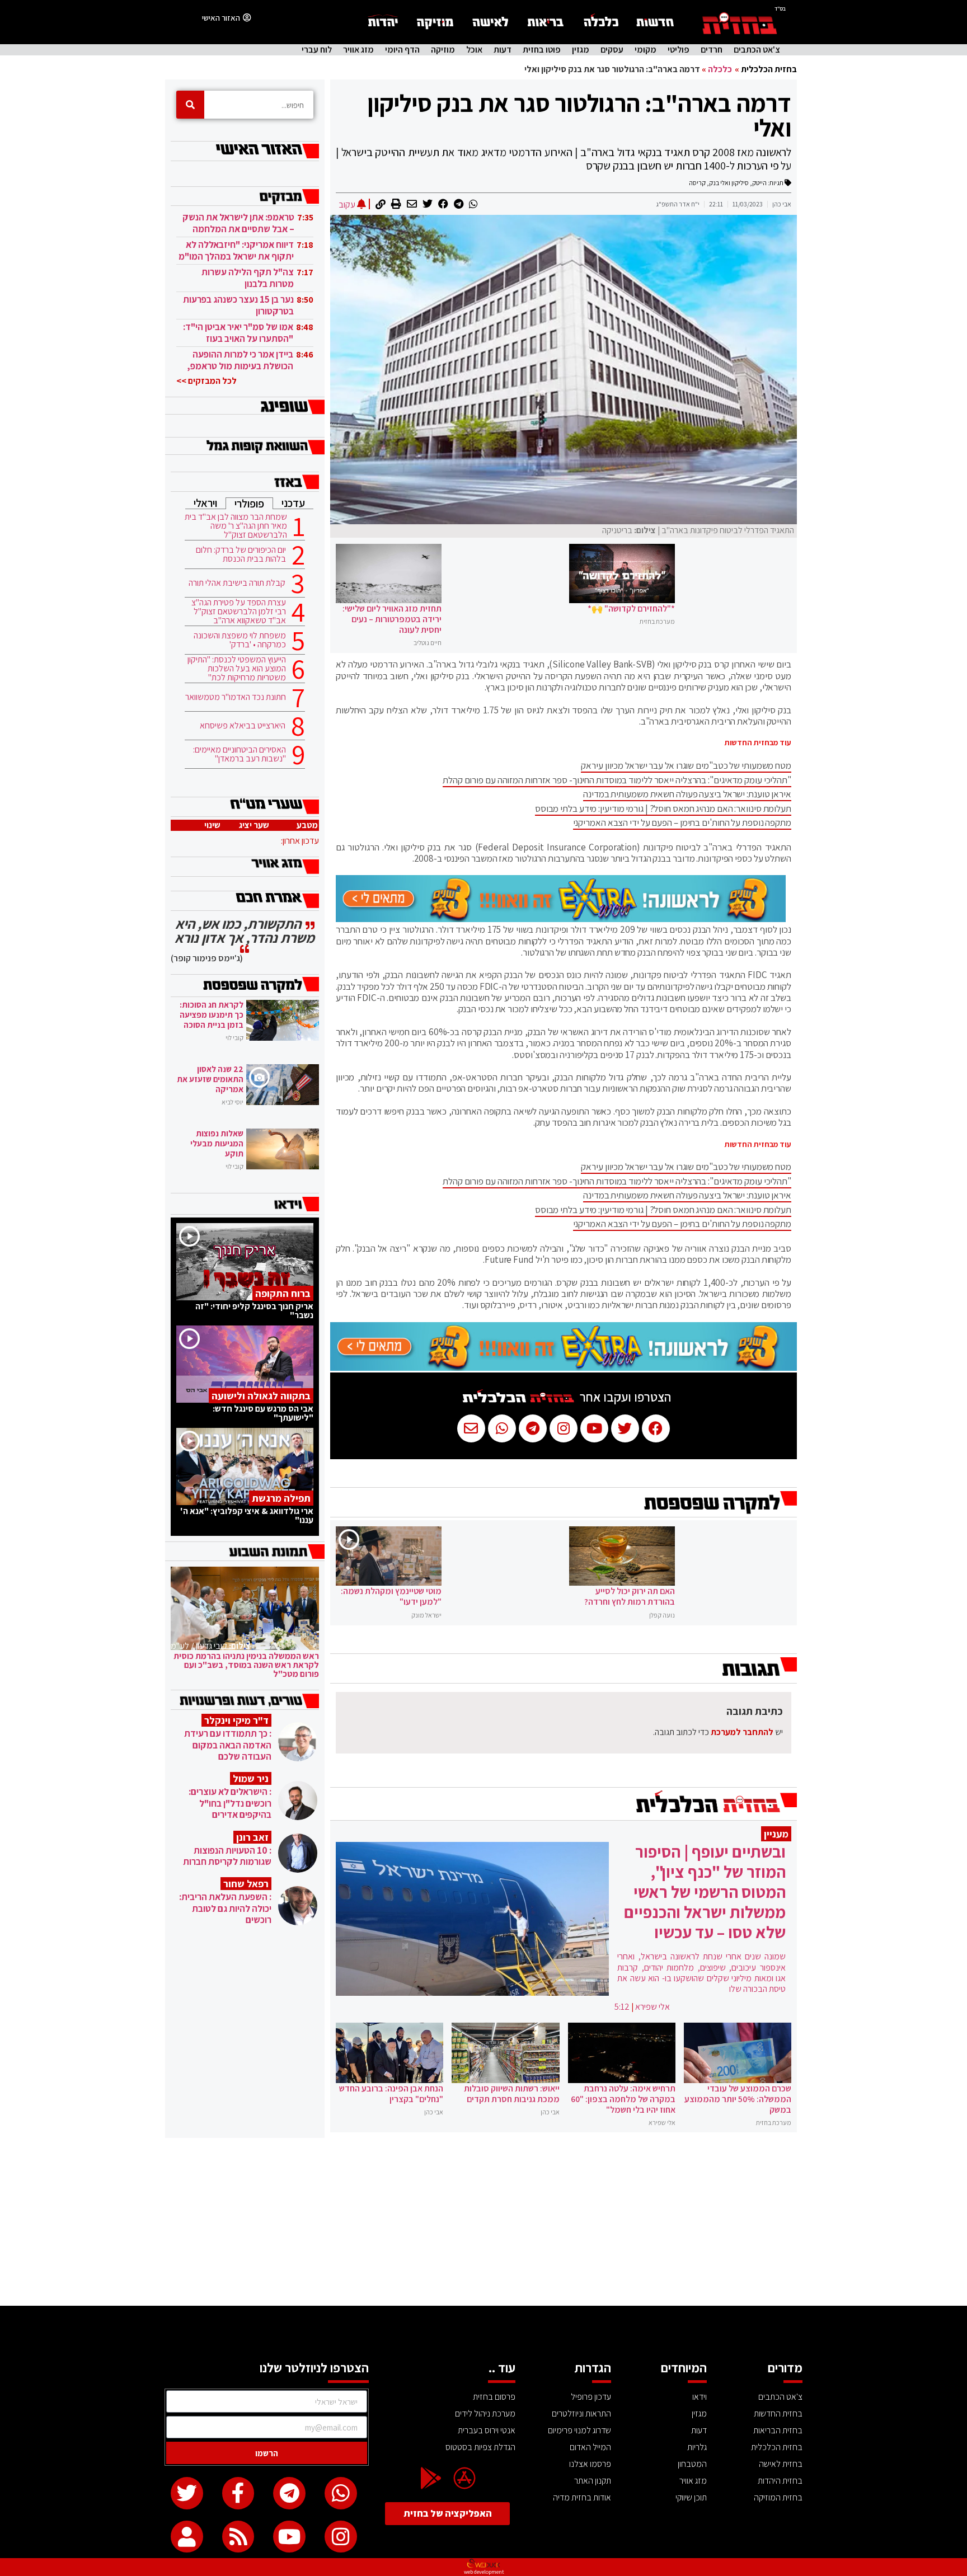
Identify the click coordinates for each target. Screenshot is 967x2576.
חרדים (712, 50)
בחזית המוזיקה (778, 2497)
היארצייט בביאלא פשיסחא (243, 726)
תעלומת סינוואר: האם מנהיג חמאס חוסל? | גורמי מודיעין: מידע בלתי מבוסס (663, 808)
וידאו (700, 2397)
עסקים (612, 50)
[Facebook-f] (238, 2493)
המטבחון (692, 2464)
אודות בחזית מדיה (582, 2497)
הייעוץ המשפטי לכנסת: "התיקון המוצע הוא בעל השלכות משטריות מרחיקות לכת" (237, 669)
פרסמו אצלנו (590, 2464)
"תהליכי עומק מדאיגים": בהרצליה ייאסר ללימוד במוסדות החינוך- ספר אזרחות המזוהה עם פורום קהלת (617, 780)
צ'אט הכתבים (757, 50)
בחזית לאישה (781, 2464)
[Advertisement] (483, 2222)
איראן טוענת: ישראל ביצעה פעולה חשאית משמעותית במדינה (687, 794)
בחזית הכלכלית (769, 69)
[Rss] (238, 2537)
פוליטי (679, 50)
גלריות (697, 2447)
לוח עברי (317, 50)
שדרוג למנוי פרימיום (579, 2430)
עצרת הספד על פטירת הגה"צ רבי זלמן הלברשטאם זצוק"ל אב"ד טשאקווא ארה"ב (239, 612)
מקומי (646, 50)
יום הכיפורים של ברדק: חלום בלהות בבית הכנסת (241, 554)
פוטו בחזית (542, 50)
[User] (187, 2537)
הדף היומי (402, 50)
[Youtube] (289, 2537)
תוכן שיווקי (691, 2497)
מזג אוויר (358, 50)
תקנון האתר (593, 2481)
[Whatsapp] (341, 2493)
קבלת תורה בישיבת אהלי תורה (237, 583)
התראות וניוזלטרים (581, 2413)
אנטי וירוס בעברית (487, 2430)
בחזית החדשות (778, 2413)
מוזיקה (443, 50)
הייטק (759, 183)
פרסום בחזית (494, 2397)
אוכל (474, 50)
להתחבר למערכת (742, 1732)
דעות (503, 50)
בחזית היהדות (780, 2481)
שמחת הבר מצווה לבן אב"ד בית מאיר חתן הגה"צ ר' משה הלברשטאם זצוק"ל (236, 526)
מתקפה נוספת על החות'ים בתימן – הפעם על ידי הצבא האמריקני (682, 822)
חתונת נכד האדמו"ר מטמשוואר (236, 697)
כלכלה (720, 69)
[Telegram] (289, 2493)
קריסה (697, 183)
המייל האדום (590, 2447)
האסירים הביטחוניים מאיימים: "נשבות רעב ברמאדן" (240, 754)
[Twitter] (187, 2493)
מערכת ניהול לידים (485, 2413)
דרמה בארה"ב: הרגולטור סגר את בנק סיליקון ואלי (579, 115)
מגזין (581, 50)
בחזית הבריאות (778, 2430)
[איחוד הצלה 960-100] (561, 919)
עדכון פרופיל (591, 2397)
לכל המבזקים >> (206, 381)
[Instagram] (341, 2537)
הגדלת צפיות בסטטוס (480, 2447)
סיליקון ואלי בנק (729, 183)
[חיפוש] (190, 105)
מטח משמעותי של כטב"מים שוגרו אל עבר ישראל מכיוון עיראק (686, 765)
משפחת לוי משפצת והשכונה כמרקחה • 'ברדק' (240, 640)
